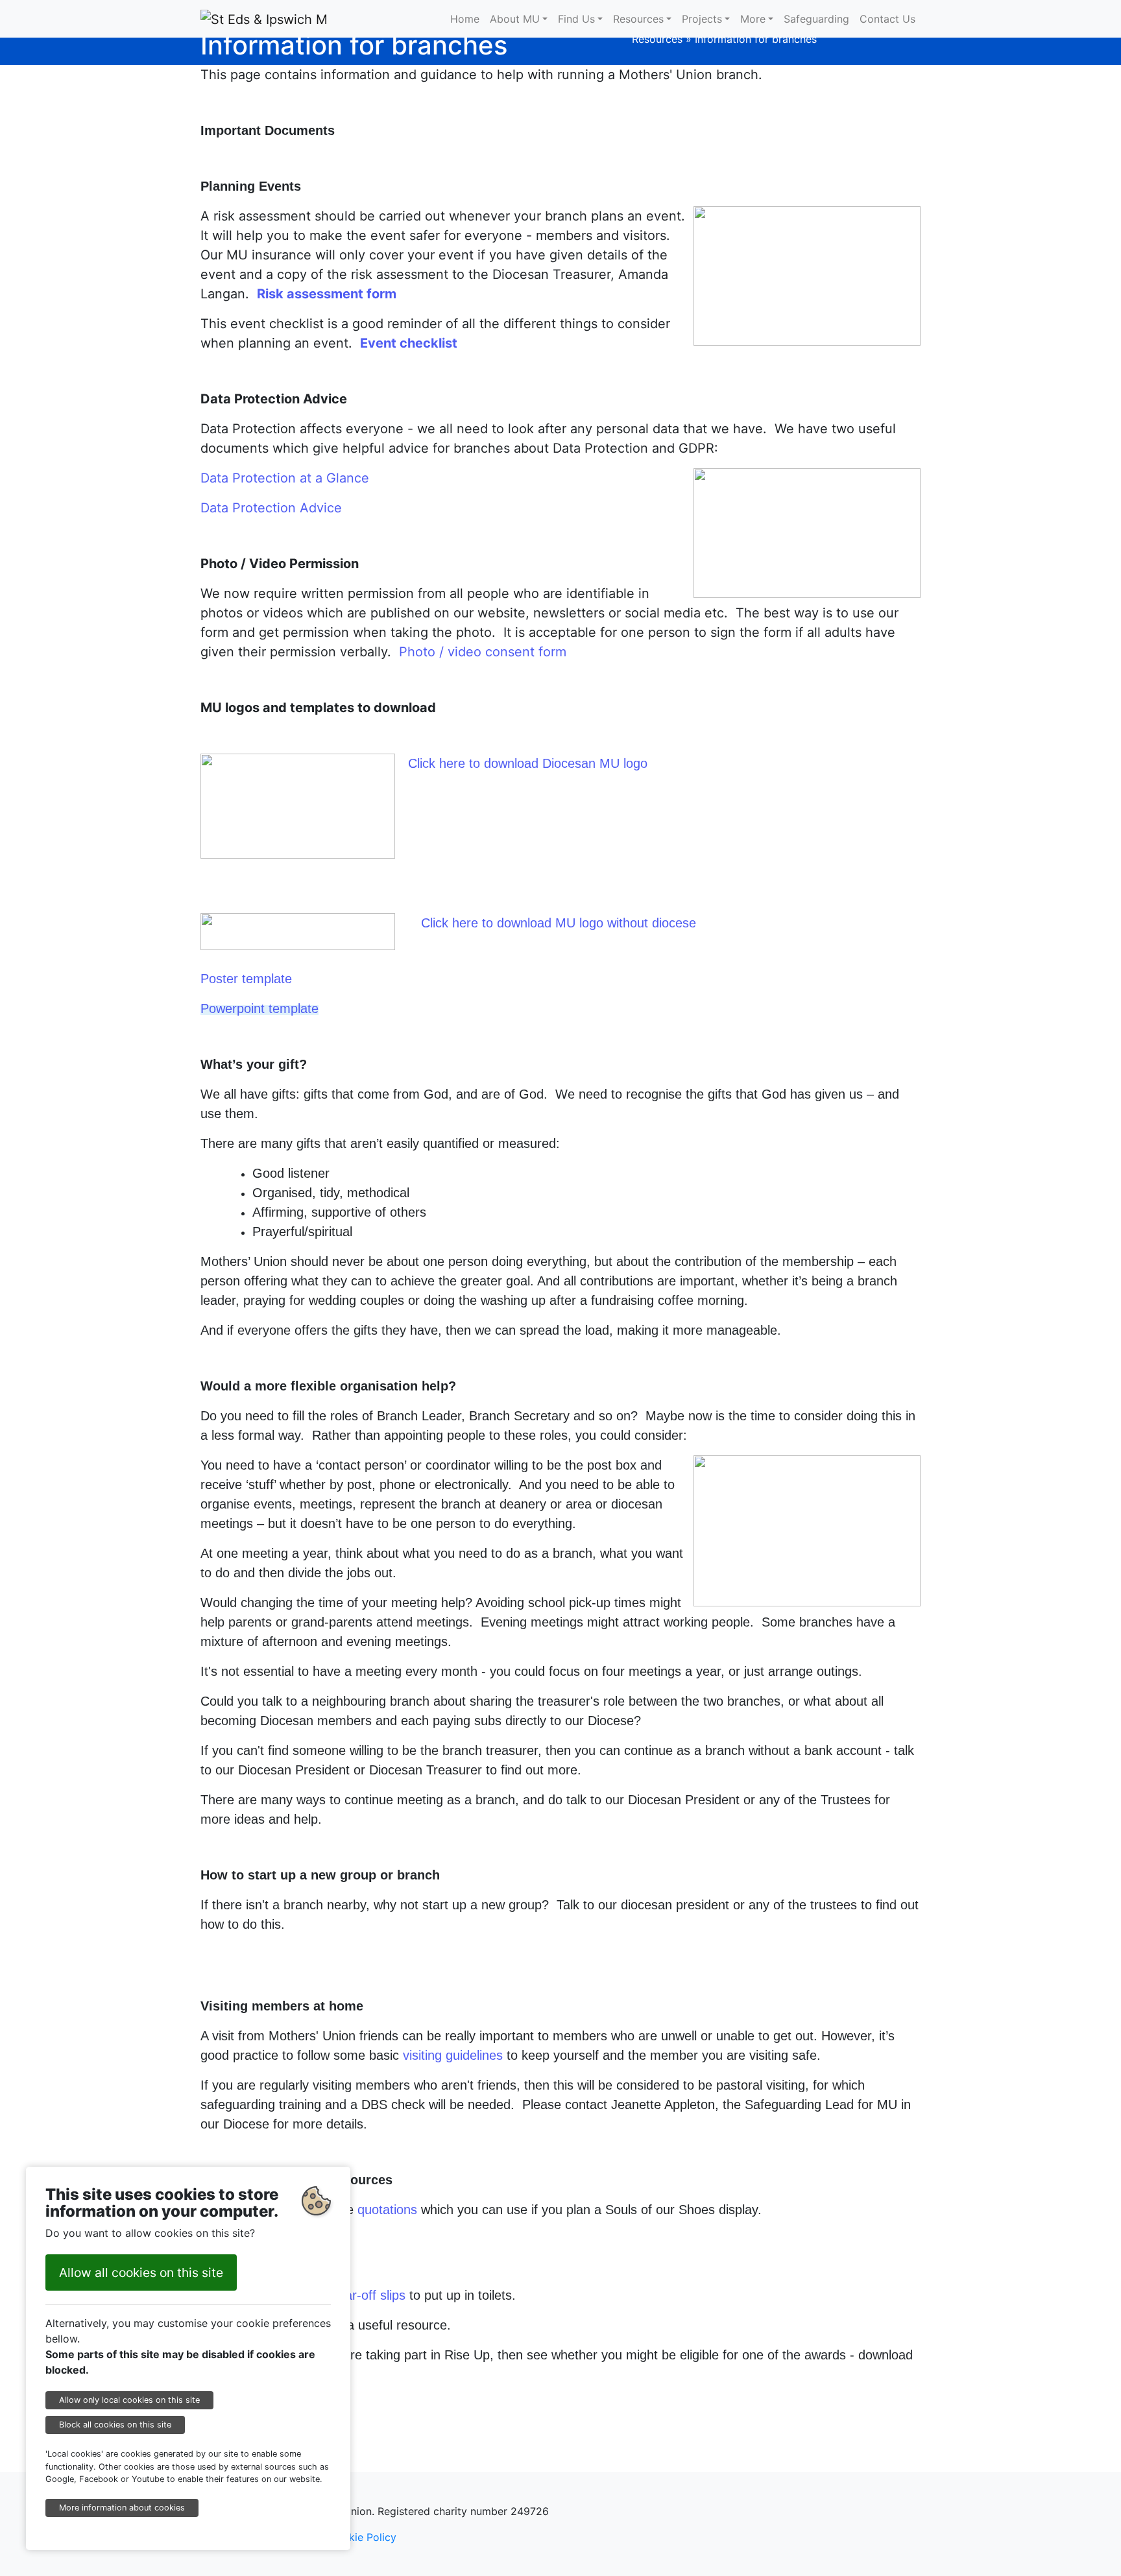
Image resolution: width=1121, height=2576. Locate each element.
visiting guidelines (453, 2055)
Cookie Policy (362, 2537)
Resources (638, 19)
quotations (387, 2210)
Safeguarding (816, 19)
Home (465, 19)
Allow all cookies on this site (141, 2272)
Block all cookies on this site (115, 2425)
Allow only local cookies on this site (129, 2400)
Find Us (576, 19)
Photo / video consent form (483, 652)
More (753, 19)
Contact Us (887, 19)
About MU (515, 19)
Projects (702, 19)
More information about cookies (122, 2508)
